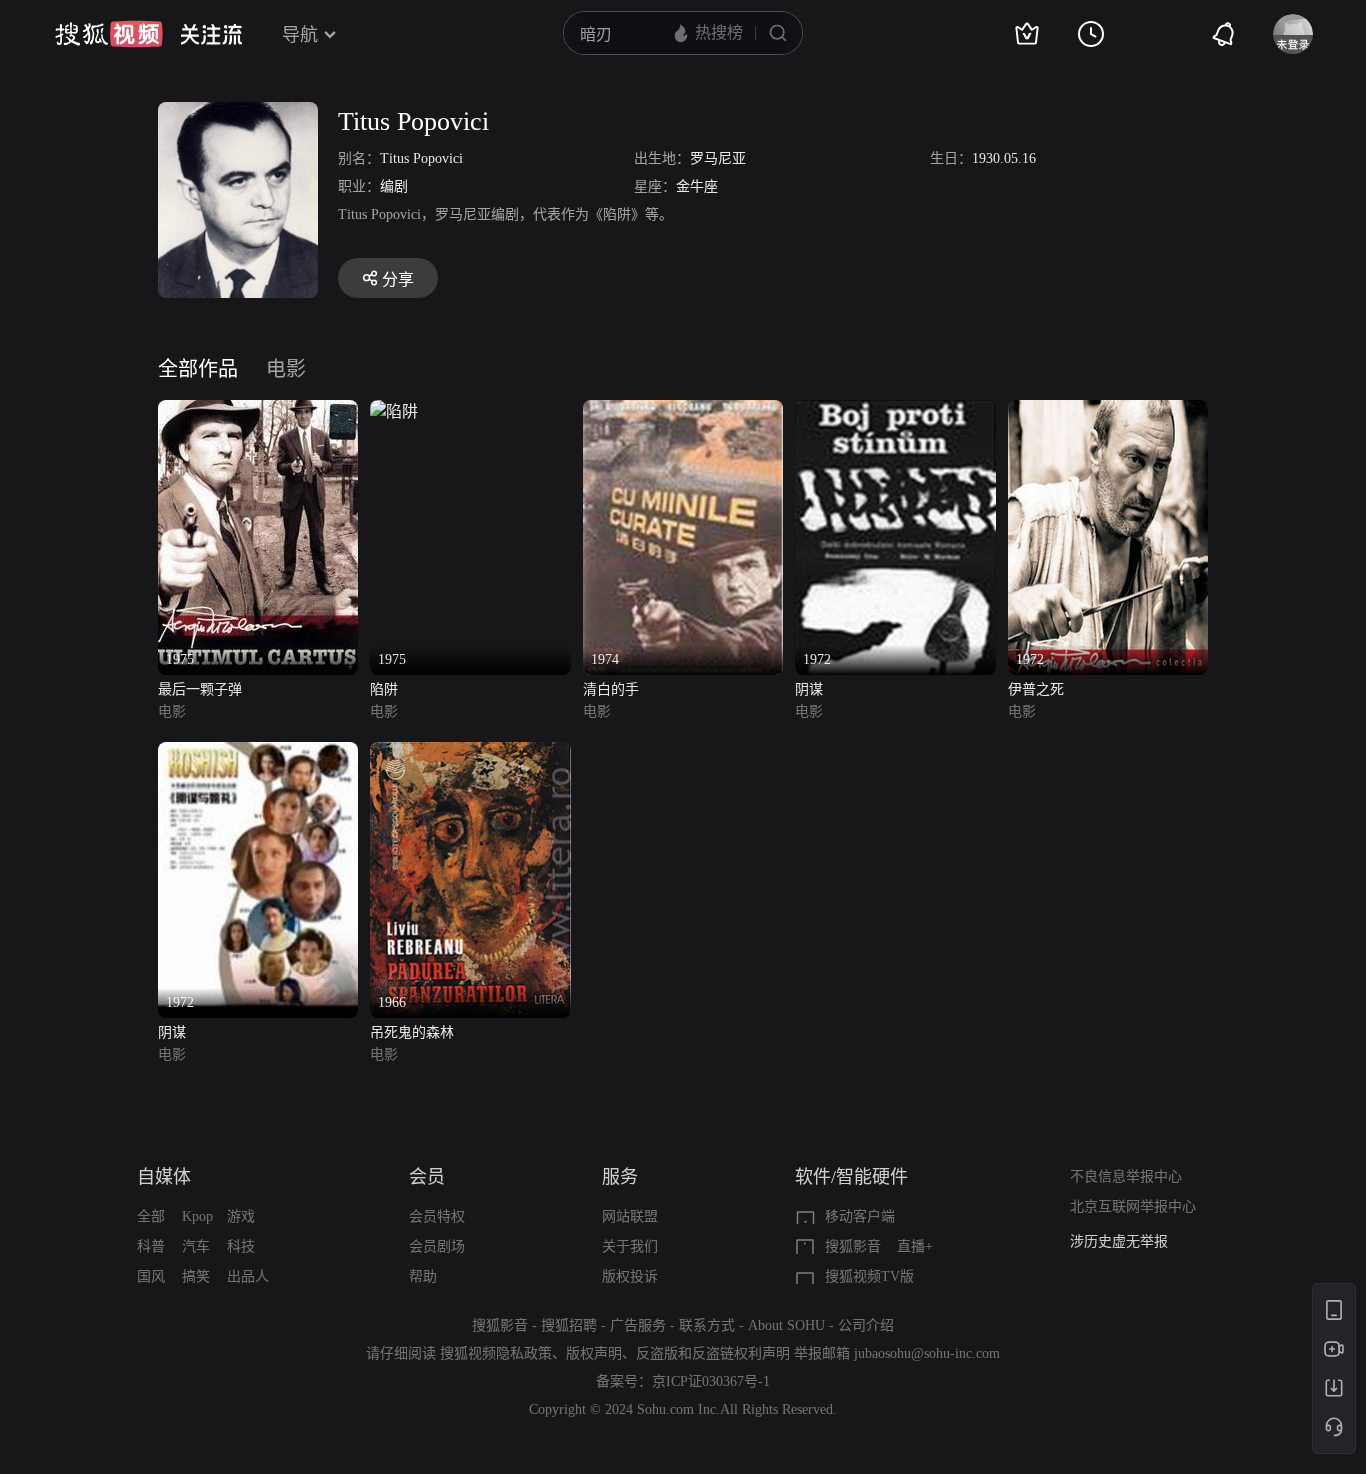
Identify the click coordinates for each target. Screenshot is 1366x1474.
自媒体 (164, 1177)
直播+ (915, 1246)
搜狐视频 (109, 34)
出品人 (248, 1276)
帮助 (423, 1276)
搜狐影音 (853, 1246)
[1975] (258, 411)
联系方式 (707, 1325)
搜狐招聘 (569, 1325)
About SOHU (786, 1325)
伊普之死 (1036, 689)
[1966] (470, 753)
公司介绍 (866, 1325)
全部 (151, 1216)
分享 (398, 279)
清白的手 (611, 689)
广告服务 (638, 1325)
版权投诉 (630, 1276)
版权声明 (594, 1353)
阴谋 (809, 689)
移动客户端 (860, 1216)
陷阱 (384, 689)
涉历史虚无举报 (1119, 1241)
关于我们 (630, 1246)
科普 (151, 1246)
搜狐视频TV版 (869, 1276)
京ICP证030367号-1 (711, 1381)
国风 (151, 1276)
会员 (427, 1177)
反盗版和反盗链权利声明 (713, 1353)
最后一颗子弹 (200, 689)
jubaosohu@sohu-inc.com (927, 1353)
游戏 (241, 1216)
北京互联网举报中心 (1133, 1206)
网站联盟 (630, 1216)
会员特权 (437, 1216)
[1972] (895, 411)
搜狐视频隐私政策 (496, 1353)
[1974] (683, 411)
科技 (241, 1246)
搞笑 (196, 1276)
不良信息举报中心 (1126, 1176)
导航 (300, 35)
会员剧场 (437, 1246)
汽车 (196, 1246)
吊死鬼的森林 (412, 1032)
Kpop (197, 1216)
